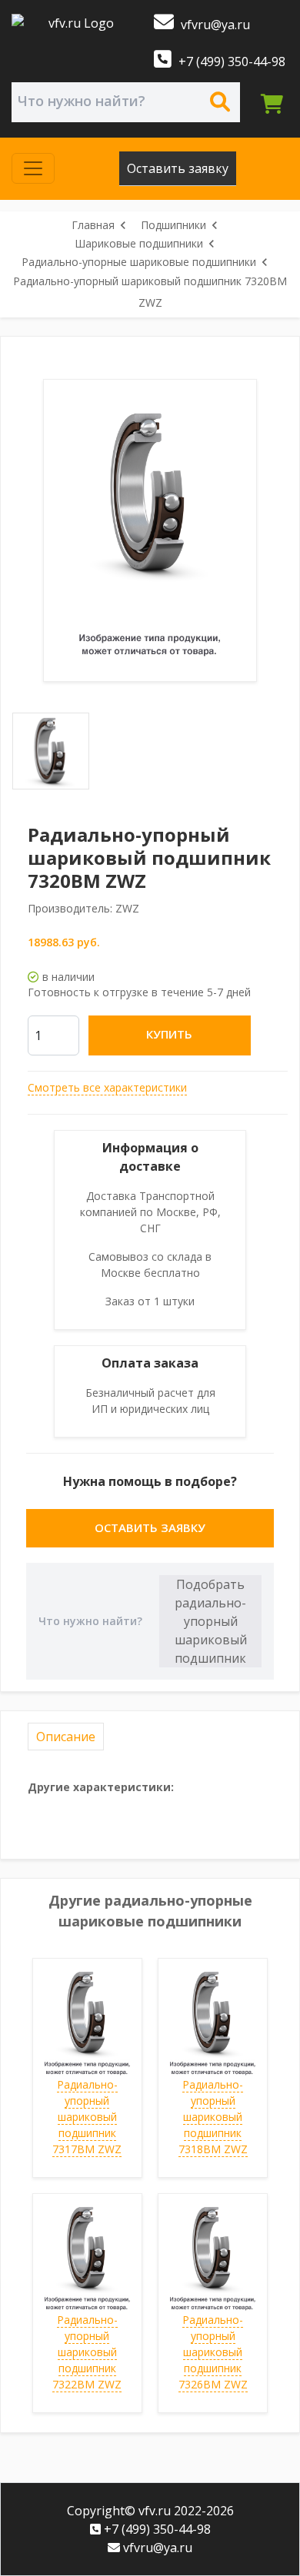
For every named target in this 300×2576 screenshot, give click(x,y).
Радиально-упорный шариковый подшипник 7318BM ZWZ (213, 2117)
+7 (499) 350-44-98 (230, 61)
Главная (93, 225)
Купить (169, 1034)
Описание (66, 1737)
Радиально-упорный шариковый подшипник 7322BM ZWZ (87, 2352)
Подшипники (173, 225)
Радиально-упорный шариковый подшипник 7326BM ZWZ (213, 2352)
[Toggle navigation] (33, 168)
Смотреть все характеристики (107, 1087)
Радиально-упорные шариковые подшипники (139, 262)
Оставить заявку (178, 168)
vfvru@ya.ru (214, 25)
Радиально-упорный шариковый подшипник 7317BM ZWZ (87, 2117)
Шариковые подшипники (139, 243)
